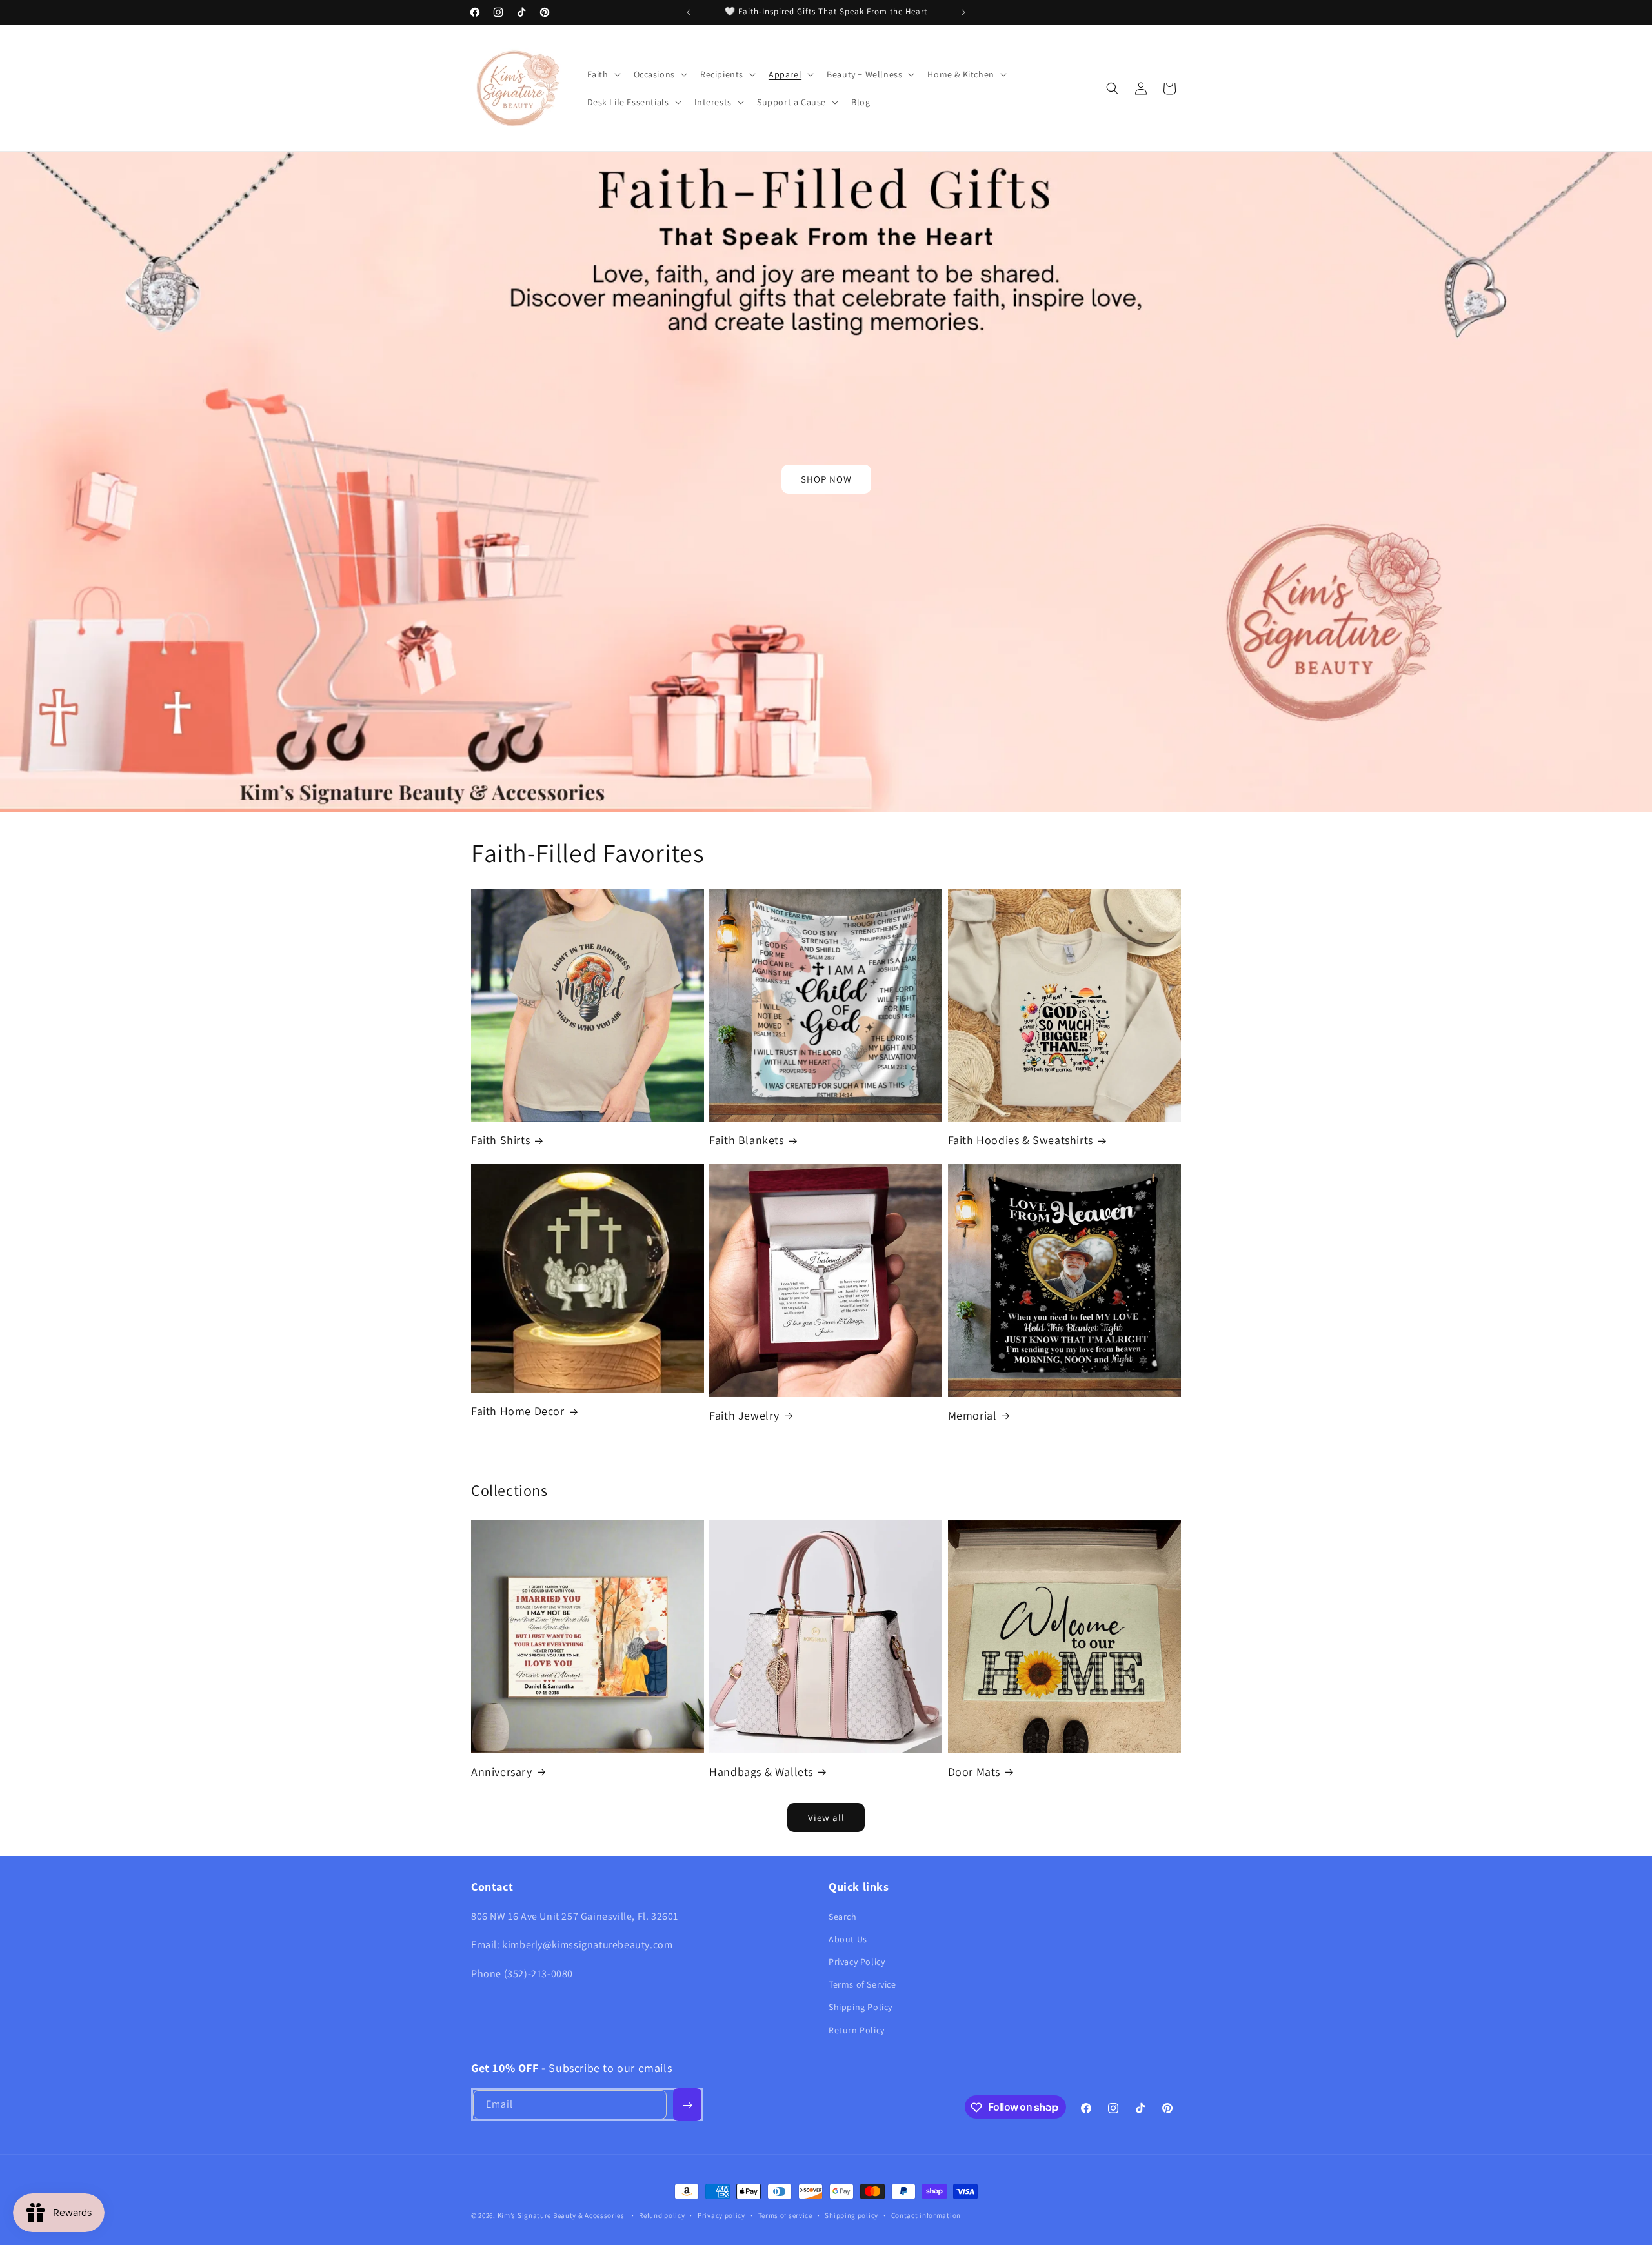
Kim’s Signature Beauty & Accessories (562, 2215)
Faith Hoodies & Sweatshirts (1021, 1140)
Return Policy (857, 2029)
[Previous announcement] (689, 12)
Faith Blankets (746, 1140)
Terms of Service (862, 1984)
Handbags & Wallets (761, 1772)
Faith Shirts (500, 1140)
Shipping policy (851, 2215)
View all (826, 1817)
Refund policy (662, 2215)
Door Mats (974, 1772)
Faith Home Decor (518, 1411)
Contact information (926, 2215)
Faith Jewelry (744, 1415)
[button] (603, 74)
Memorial (972, 1415)
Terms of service (785, 2215)
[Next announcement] (963, 12)
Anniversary (502, 1772)
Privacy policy (721, 2215)
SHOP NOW (826, 478)
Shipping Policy (861, 2007)
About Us (848, 1938)
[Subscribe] (687, 2105)
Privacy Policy (857, 1961)
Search (843, 1916)
